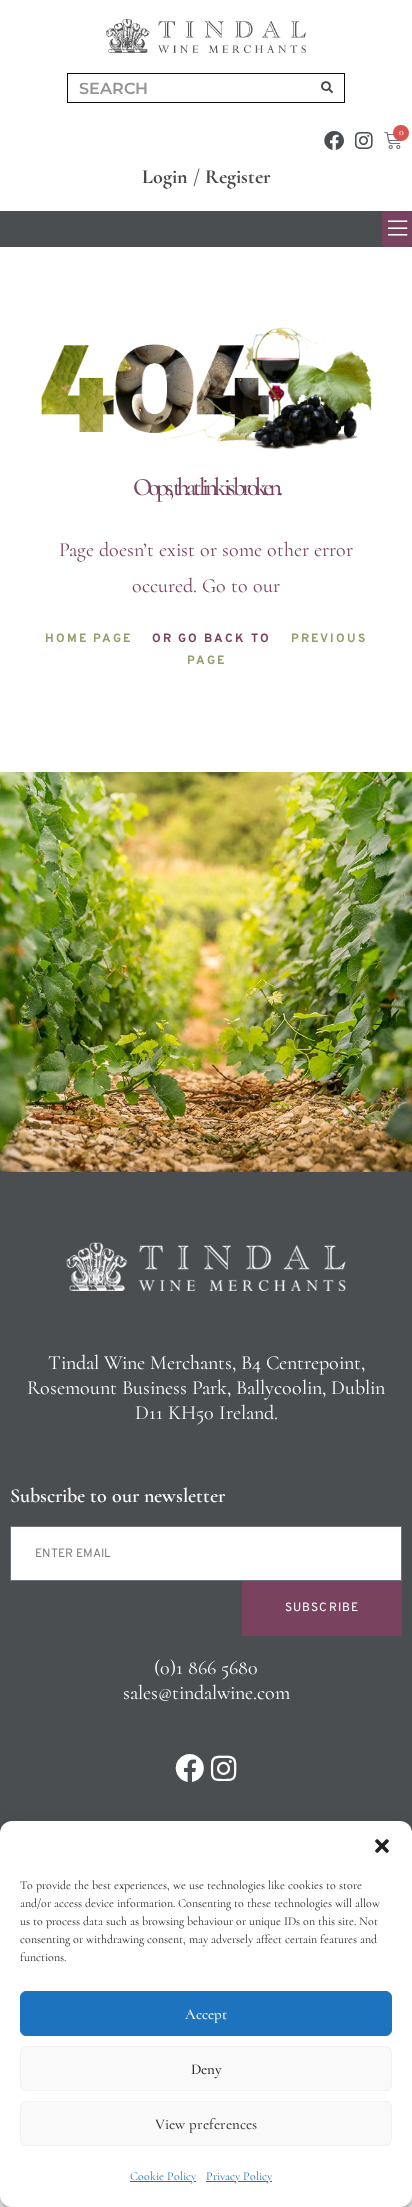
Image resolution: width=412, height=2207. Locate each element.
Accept (206, 2014)
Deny (206, 2069)
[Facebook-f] (334, 141)
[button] (382, 1846)
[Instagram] (364, 141)
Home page (88, 639)
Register (238, 177)
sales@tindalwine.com (206, 1693)
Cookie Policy (163, 2176)
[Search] (327, 88)
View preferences (206, 2124)
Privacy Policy (239, 2176)
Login (165, 177)
